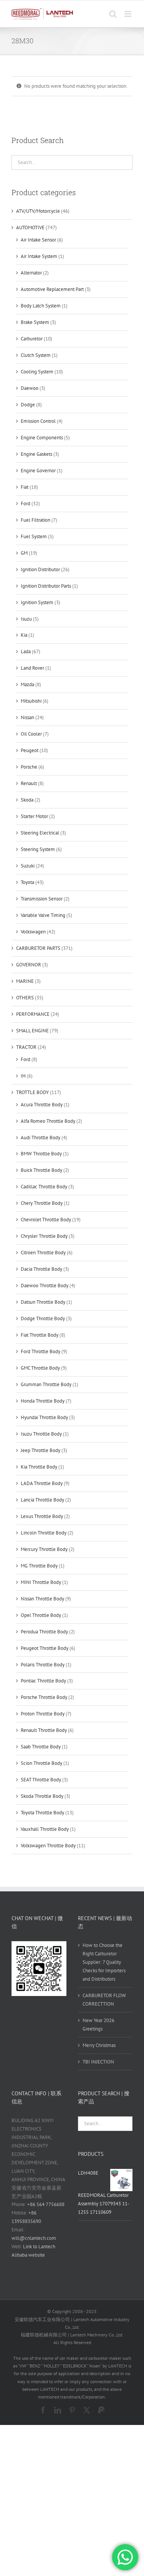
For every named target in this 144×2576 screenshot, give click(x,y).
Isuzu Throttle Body (41, 1434)
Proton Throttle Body (43, 1714)
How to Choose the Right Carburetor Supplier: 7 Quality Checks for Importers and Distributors (104, 1962)
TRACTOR (26, 1047)
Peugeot (30, 750)
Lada (26, 651)
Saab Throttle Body (41, 1747)
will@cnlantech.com (34, 2238)
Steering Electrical (40, 833)
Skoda (27, 800)
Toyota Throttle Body (42, 1813)
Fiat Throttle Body (40, 1335)
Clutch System (36, 355)
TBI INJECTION (98, 2062)
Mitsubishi (31, 701)
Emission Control (38, 421)
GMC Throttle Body (40, 1368)
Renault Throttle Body (44, 1730)
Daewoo (30, 388)
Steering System (38, 849)
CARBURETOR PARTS (38, 948)
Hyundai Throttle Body (44, 1417)
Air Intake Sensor (38, 240)
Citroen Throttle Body (43, 1253)
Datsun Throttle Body (43, 1302)
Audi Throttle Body (41, 1138)
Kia (24, 635)
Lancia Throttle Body (42, 1500)
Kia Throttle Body (39, 1467)
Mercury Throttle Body (44, 1549)
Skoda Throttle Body (42, 1796)
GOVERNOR (29, 965)
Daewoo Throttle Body (45, 1286)
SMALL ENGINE (32, 1031)
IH (23, 1076)
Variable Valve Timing (43, 915)
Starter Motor (34, 816)
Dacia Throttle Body (41, 1269)
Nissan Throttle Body (42, 1599)
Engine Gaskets (36, 454)
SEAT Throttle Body (41, 1780)
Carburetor (32, 339)
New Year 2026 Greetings (98, 2025)
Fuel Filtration (36, 520)
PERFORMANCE (33, 1014)
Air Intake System (39, 256)
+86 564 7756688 (46, 2204)
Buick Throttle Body (41, 1170)
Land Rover (32, 668)
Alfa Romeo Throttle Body (48, 1121)
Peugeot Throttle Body (45, 1648)
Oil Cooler (31, 734)
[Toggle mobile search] (113, 14)
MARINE (25, 981)
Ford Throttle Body (41, 1351)
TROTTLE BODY (32, 1092)
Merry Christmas (99, 2045)
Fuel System (34, 536)
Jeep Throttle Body (41, 1450)
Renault (29, 783)
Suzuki (28, 866)
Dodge (28, 405)
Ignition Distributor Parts (46, 586)
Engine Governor (38, 471)
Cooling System (37, 372)
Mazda (27, 684)
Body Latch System (41, 306)
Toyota (27, 882)
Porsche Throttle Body (44, 1697)
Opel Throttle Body (41, 1615)
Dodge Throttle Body (43, 1318)
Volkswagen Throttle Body (48, 1846)
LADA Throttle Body (42, 1483)
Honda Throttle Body (43, 1401)
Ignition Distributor (40, 569)
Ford (26, 504)
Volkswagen (33, 932)
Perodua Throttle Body (44, 1632)
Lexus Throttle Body (42, 1516)
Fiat (25, 487)
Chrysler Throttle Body (44, 1236)
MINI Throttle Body (41, 1582)
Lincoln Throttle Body (44, 1533)
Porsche (29, 767)
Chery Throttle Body (42, 1203)
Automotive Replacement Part (52, 289)
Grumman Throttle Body (46, 1384)
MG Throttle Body (39, 1566)
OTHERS (25, 998)
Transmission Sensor (42, 899)
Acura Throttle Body (42, 1105)
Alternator (31, 273)
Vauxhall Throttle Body (45, 1829)
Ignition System (37, 602)
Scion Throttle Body (41, 1763)
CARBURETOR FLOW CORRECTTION (104, 2000)
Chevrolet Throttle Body (46, 1220)
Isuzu (26, 619)
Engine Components (42, 438)
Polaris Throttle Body (43, 1665)
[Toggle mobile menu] (128, 14)
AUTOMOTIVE (30, 228)
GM (24, 553)
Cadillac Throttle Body (44, 1187)
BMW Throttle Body (41, 1154)
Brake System (35, 322)
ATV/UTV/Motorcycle (38, 211)
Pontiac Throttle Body (43, 1681)
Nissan (27, 717)
